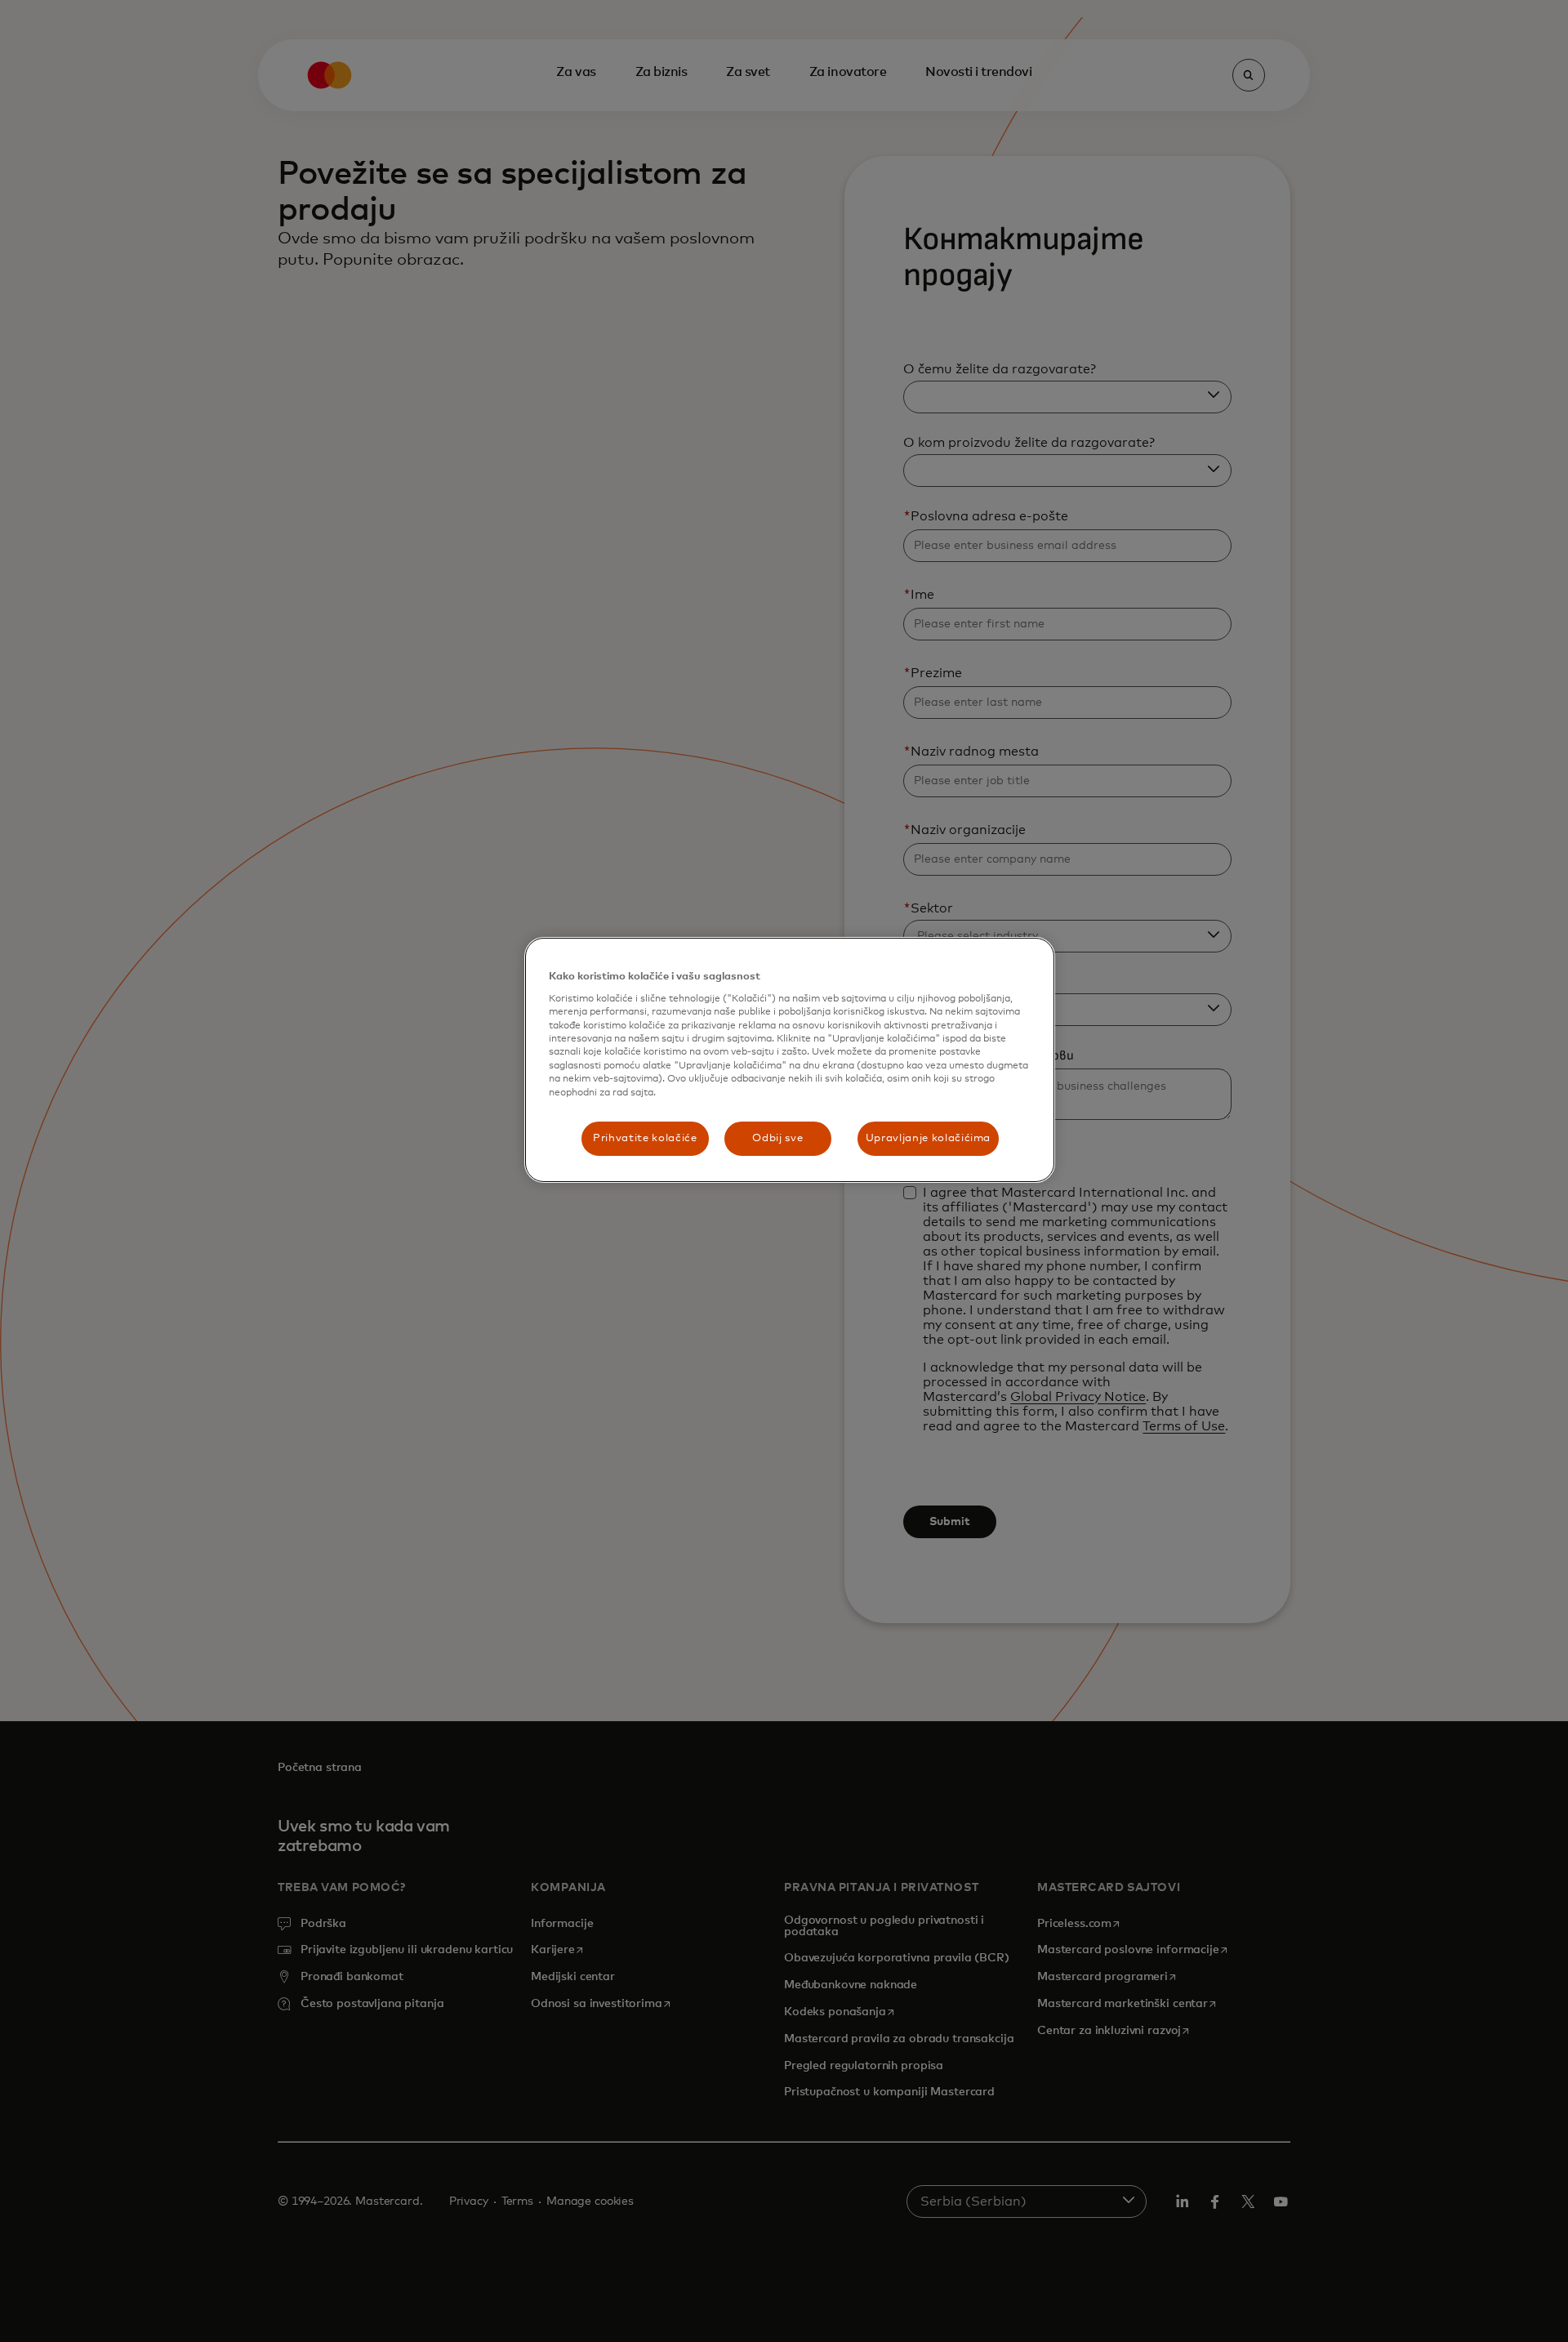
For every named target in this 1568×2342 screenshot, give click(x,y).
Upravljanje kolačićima (928, 1138)
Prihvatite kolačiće (645, 1138)
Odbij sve (777, 1138)
